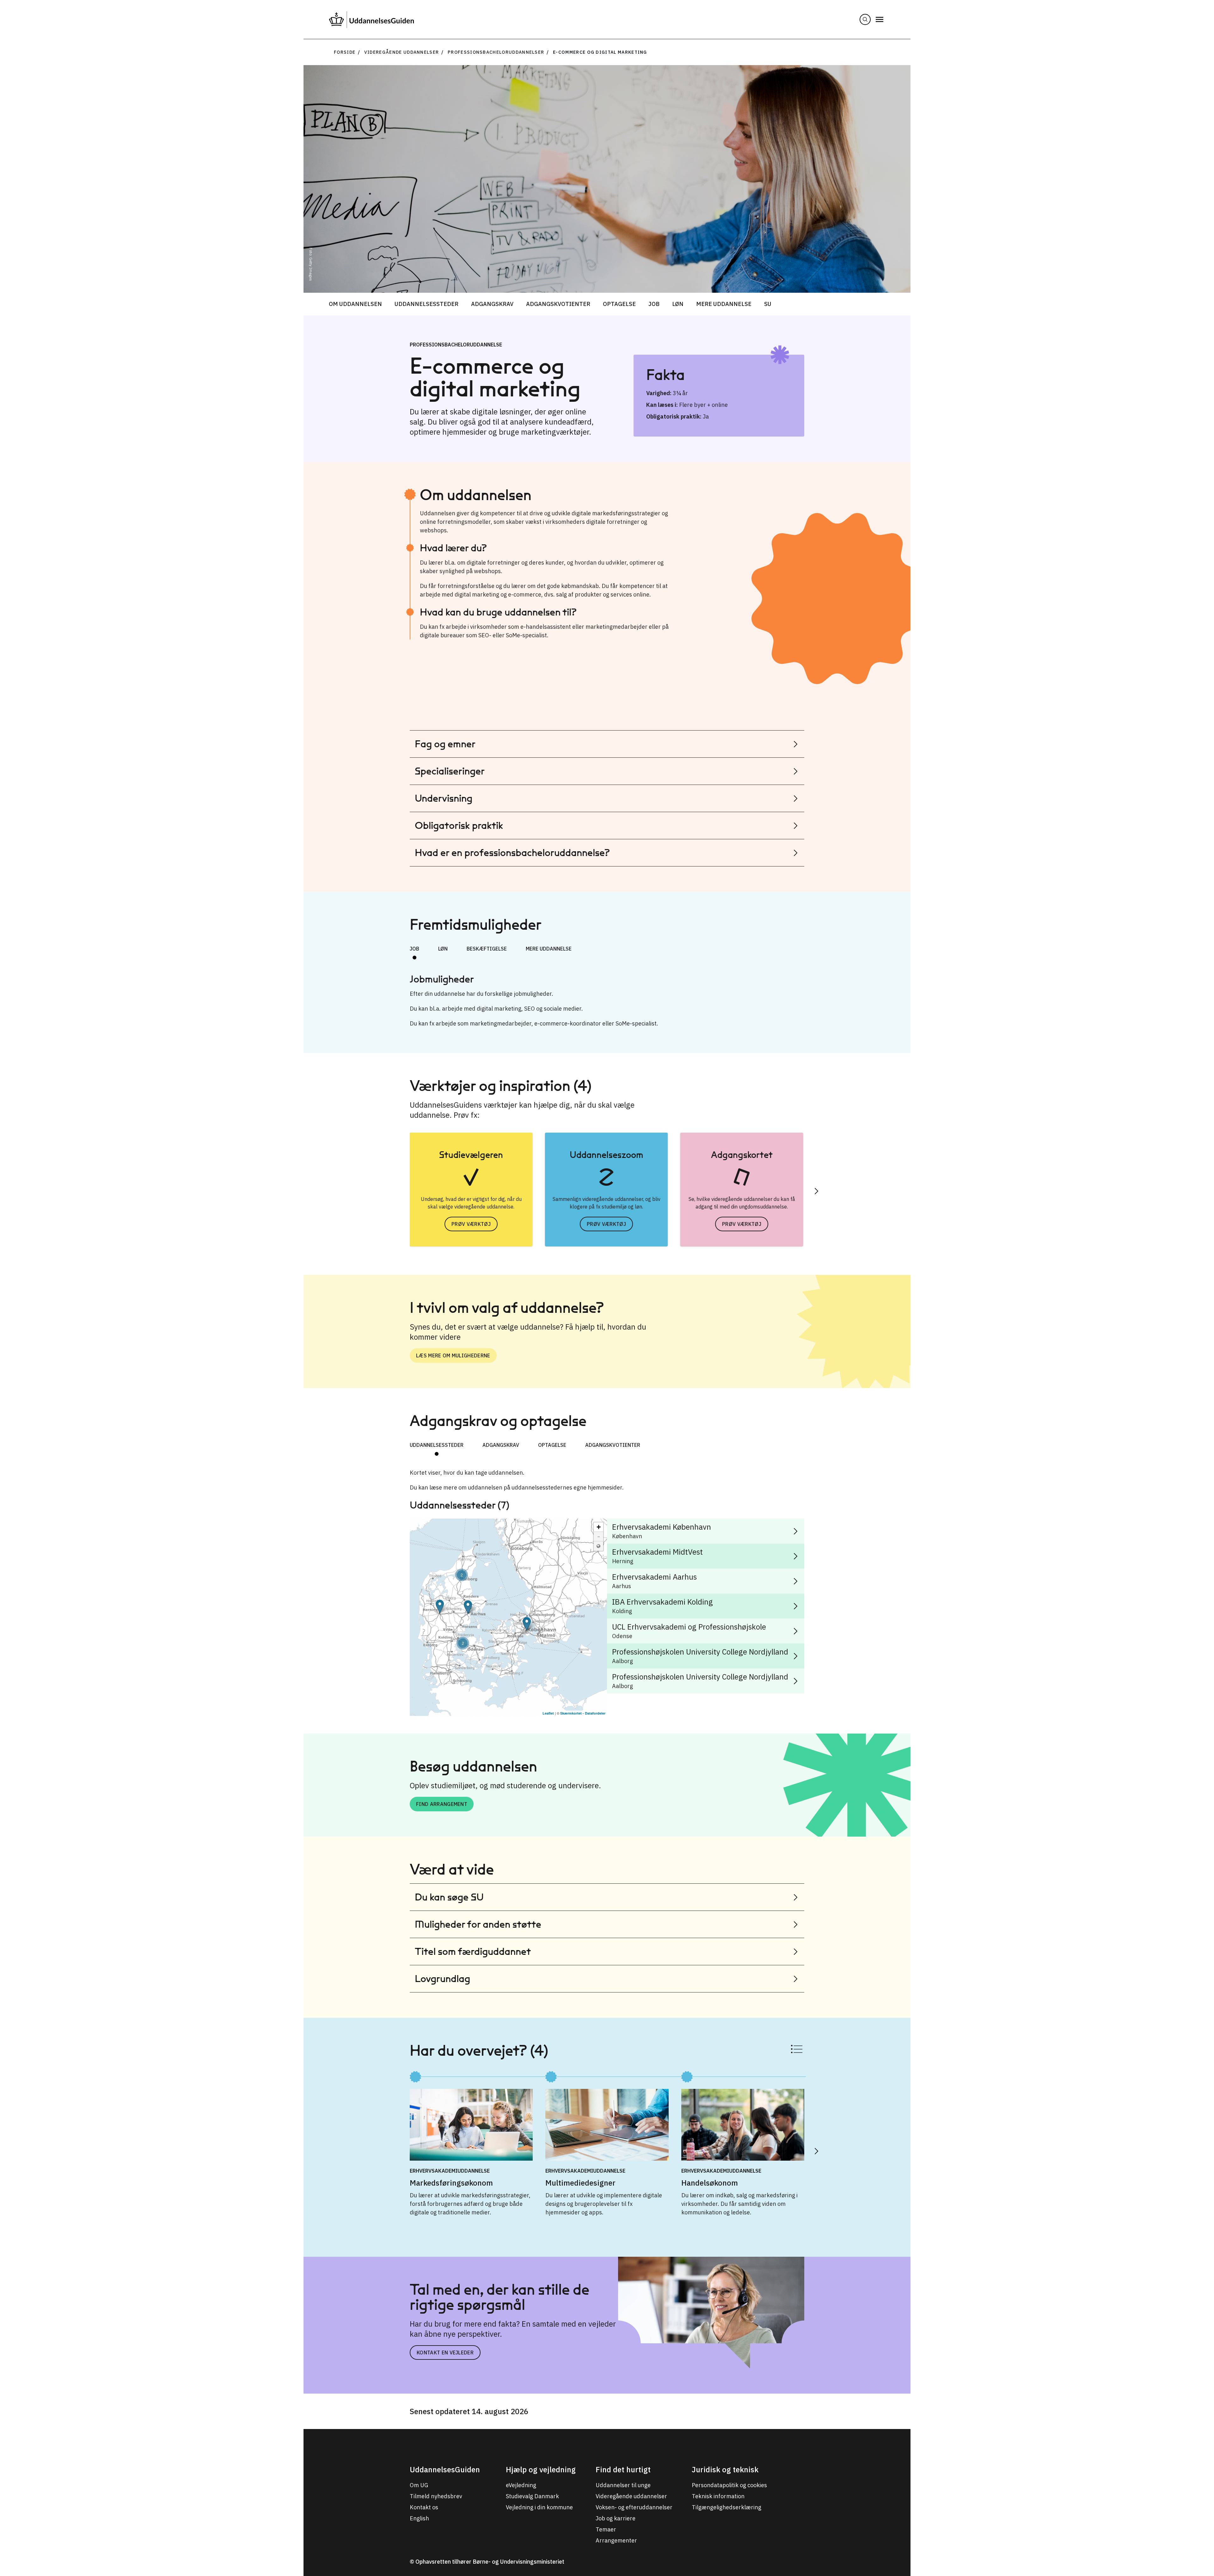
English (419, 2518)
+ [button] (599, 1527)
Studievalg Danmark (532, 2496)
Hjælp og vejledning (541, 2469)
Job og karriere (616, 2518)
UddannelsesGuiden (445, 2469)
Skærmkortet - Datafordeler (583, 1713)
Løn (678, 304)
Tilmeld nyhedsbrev (436, 2496)
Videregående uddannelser (402, 52)
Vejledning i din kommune (539, 2507)
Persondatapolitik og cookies (729, 2485)
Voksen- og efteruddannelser (634, 2507)
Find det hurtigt (623, 2469)
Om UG (419, 2485)
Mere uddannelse (724, 304)
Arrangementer (616, 2540)
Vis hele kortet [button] (598, 1546)
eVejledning (521, 2485)
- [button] (599, 1536)
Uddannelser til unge (623, 2485)
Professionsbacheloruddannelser (496, 52)
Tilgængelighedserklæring (727, 2507)
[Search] (865, 19)
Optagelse (619, 304)
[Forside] (371, 19)
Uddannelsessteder (426, 304)
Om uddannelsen (355, 304)
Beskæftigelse (487, 949)
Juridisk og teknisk (725, 2469)
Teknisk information (718, 2496)
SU (768, 304)
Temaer (606, 2529)
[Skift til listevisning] (797, 2049)
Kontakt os (424, 2507)
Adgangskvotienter (558, 304)
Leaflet (548, 1713)
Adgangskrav (492, 304)
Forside (345, 52)
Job (654, 304)
